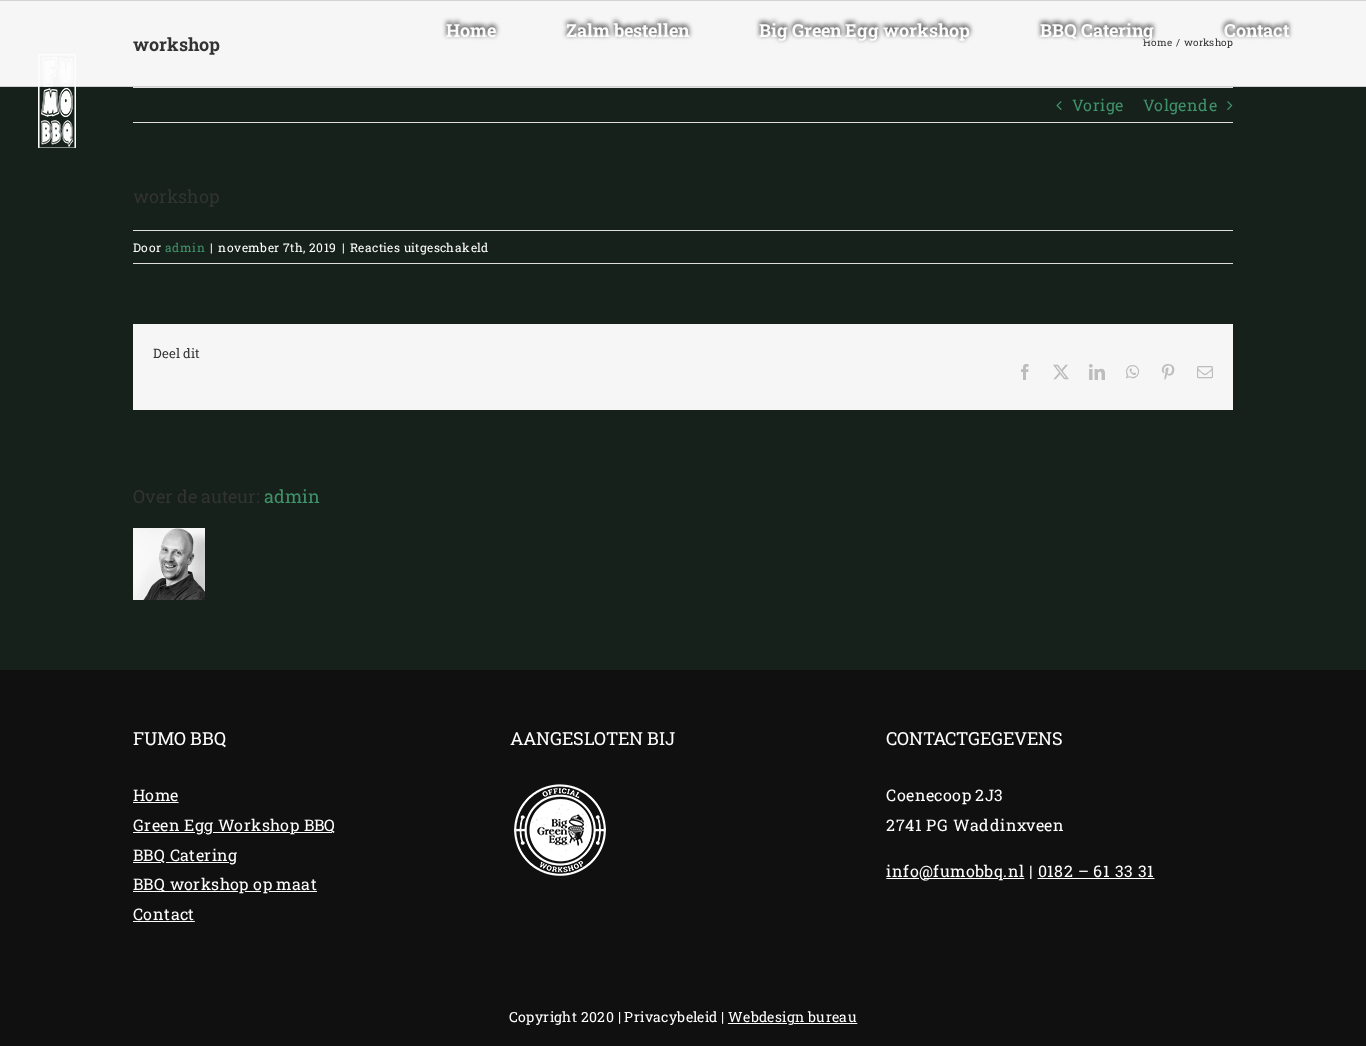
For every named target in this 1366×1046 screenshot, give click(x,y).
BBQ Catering (185, 854)
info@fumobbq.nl (955, 870)
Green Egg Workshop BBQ (234, 824)
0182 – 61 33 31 (1096, 870)
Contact (164, 913)
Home (156, 794)
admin (185, 247)
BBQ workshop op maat (225, 883)
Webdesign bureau (792, 1016)
